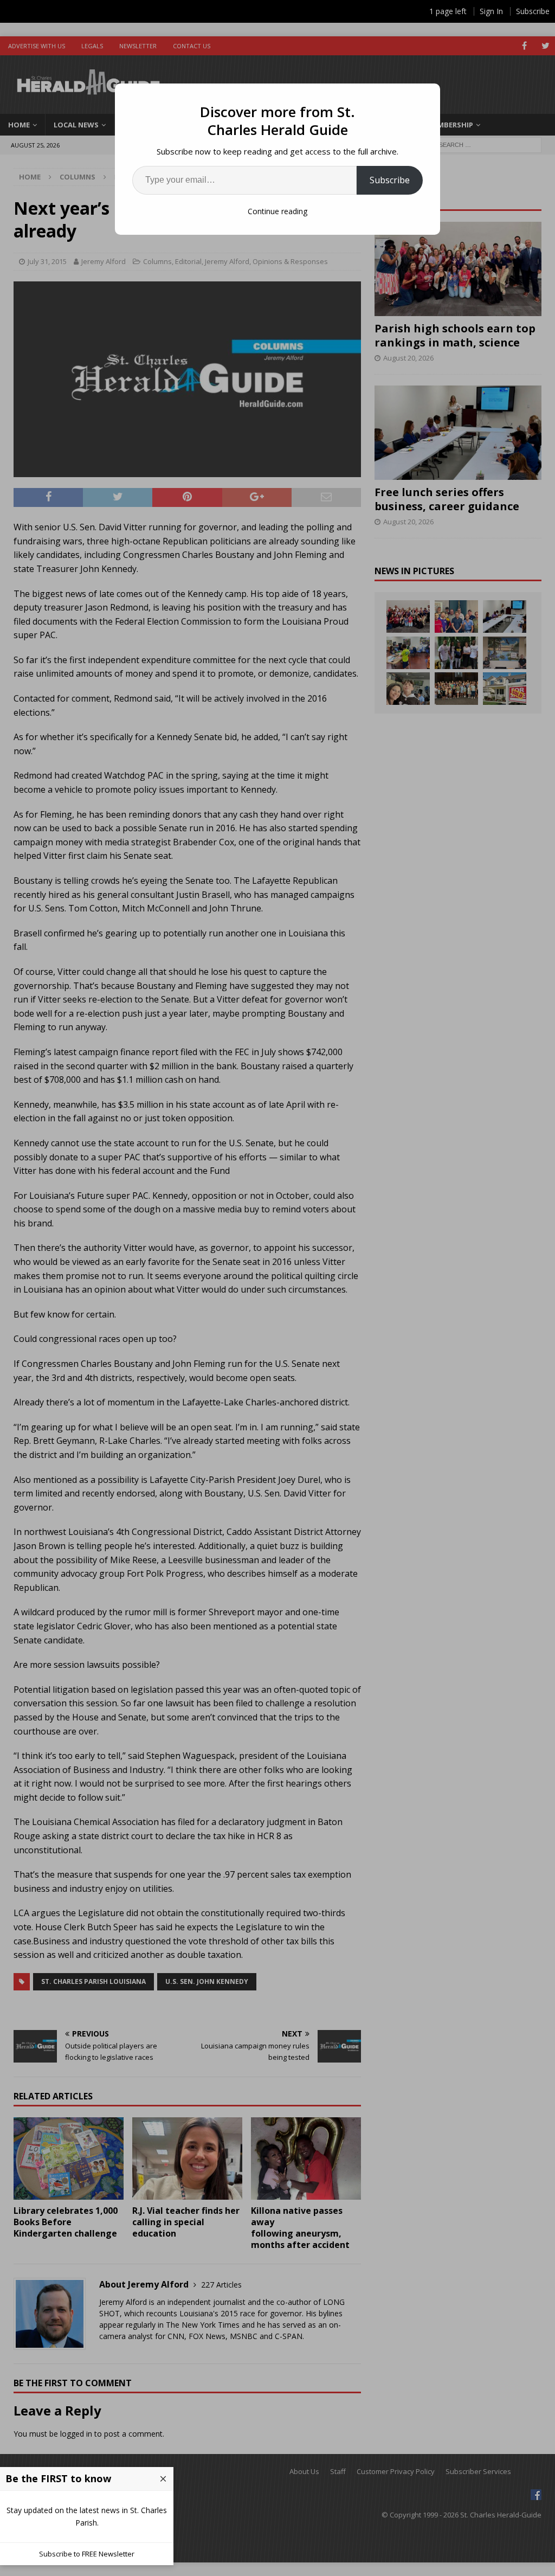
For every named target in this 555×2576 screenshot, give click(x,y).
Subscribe (390, 180)
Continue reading (277, 211)
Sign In (491, 11)
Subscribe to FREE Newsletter (87, 2554)
